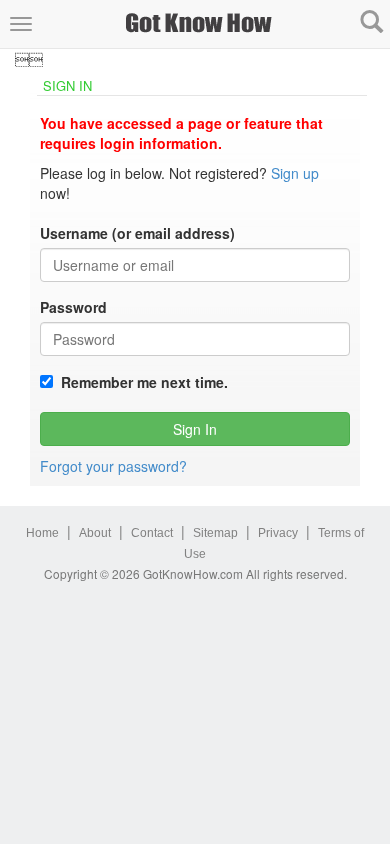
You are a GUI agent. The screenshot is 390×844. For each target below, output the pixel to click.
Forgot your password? (113, 466)
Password (73, 307)
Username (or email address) (137, 233)
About (95, 533)
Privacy (278, 533)
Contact (152, 533)
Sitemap (215, 533)
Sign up (295, 173)
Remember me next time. (140, 382)
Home (42, 533)
